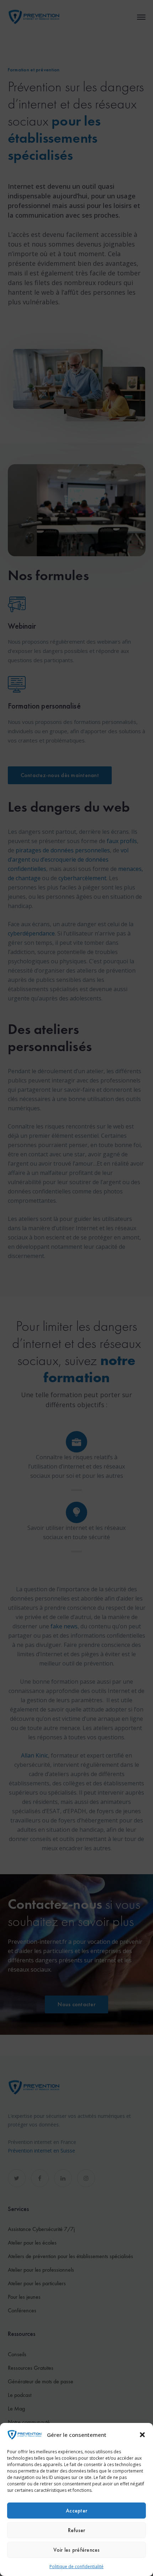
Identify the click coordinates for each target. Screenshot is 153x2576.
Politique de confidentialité (76, 2567)
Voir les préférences (77, 2550)
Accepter (76, 2511)
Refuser (77, 2530)
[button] (142, 2435)
